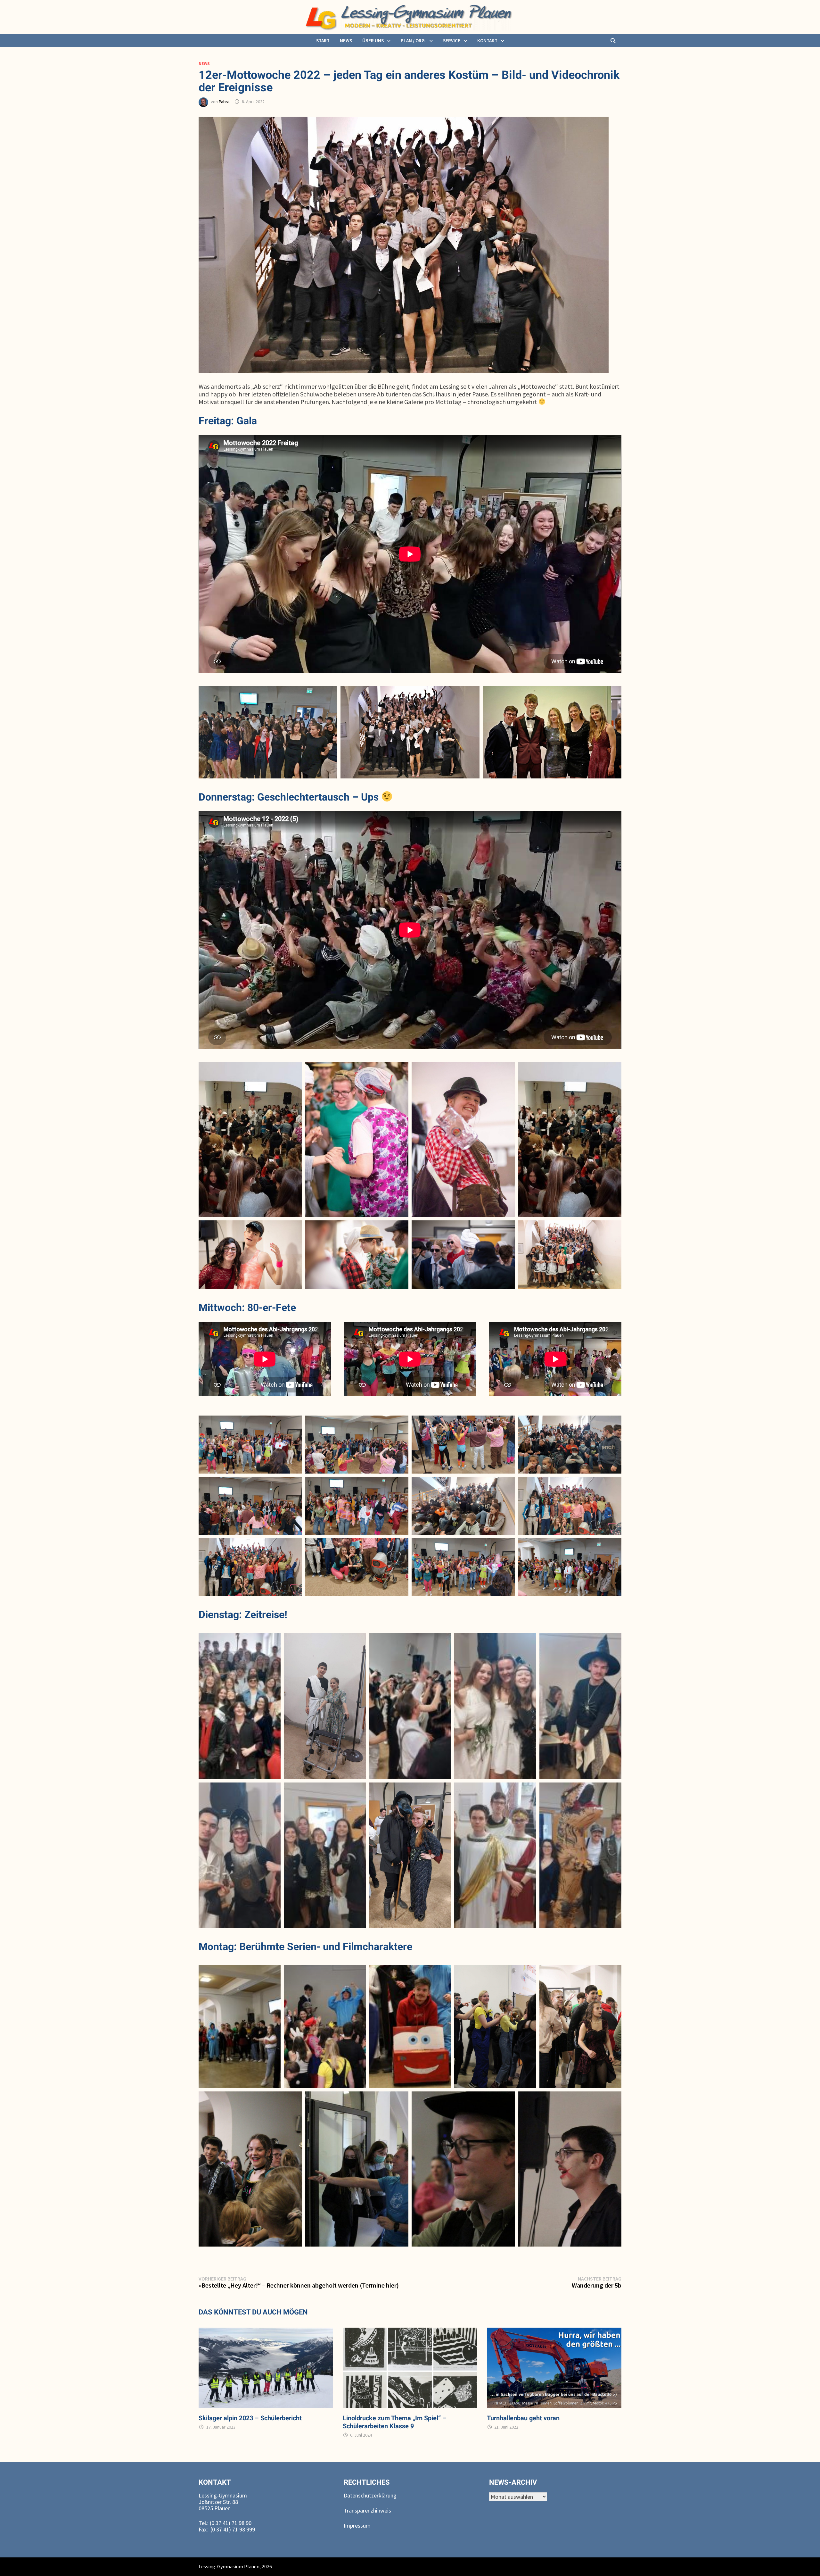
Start (323, 41)
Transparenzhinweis (367, 2510)
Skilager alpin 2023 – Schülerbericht (250, 2418)
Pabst (224, 102)
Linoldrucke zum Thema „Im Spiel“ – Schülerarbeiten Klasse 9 (395, 2422)
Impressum (357, 2526)
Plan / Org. (413, 41)
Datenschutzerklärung (370, 2495)
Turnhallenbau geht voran (523, 2418)
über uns (373, 41)
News (346, 41)
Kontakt (487, 41)
